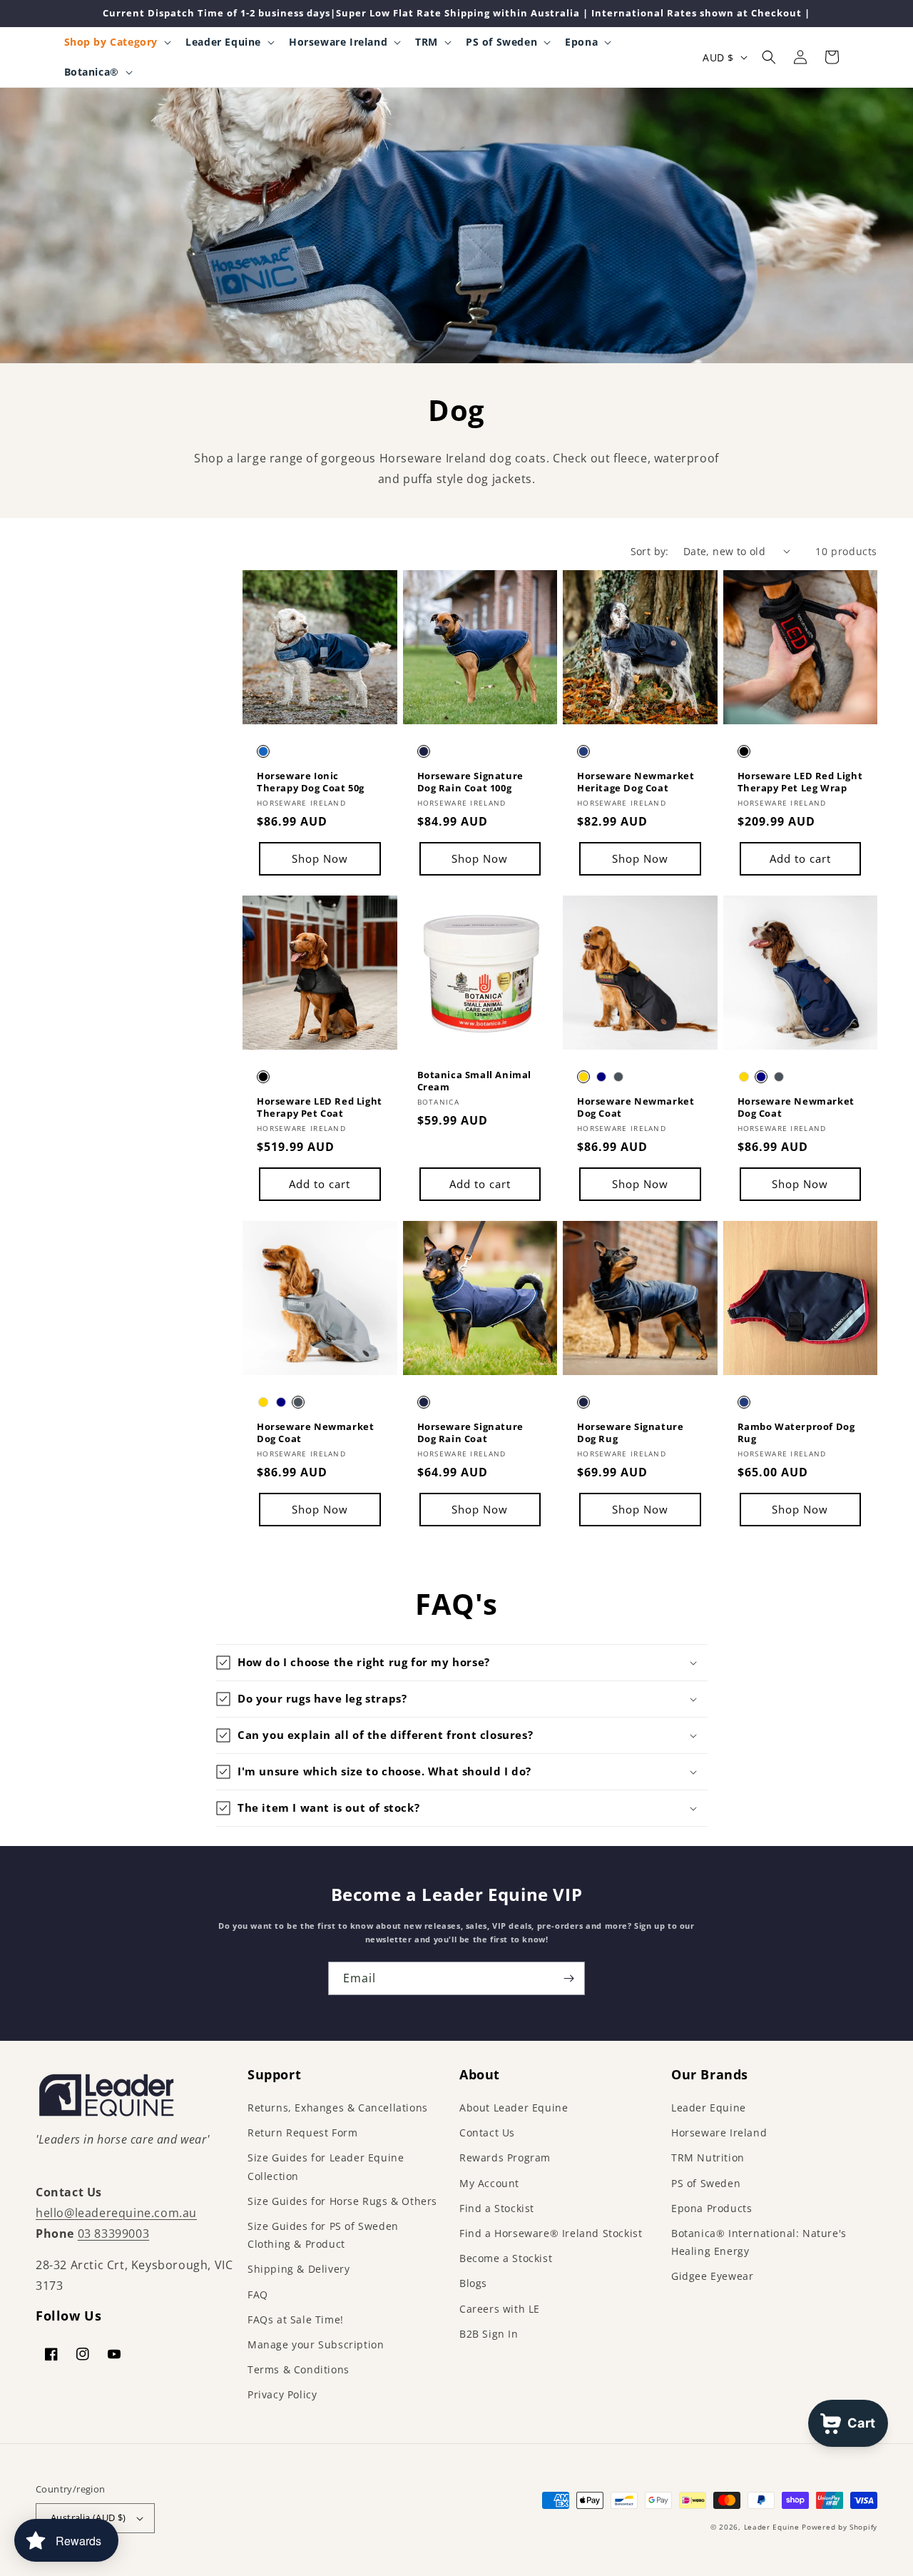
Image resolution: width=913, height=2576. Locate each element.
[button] (117, 42)
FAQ (258, 2294)
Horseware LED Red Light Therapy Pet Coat (320, 1107)
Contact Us (487, 2133)
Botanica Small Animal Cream (475, 1081)
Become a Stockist (506, 2258)
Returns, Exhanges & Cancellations (338, 2108)
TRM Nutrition (708, 2157)
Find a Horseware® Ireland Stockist (551, 2233)
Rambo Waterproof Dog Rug (796, 1433)
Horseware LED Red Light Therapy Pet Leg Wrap (800, 782)
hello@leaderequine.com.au (116, 2213)
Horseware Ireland (719, 2133)
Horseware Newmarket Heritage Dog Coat (636, 782)
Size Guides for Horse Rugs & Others (342, 2201)
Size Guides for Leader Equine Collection (326, 2166)
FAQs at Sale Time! (296, 2319)
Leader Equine (709, 2108)
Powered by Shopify (840, 2527)
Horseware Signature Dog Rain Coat (470, 1433)
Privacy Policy (282, 2394)
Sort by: (650, 551)
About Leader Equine (514, 2108)
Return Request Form (302, 2133)
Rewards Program (505, 2157)
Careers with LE (500, 2309)
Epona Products (711, 2208)
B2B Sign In (489, 2334)
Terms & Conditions (299, 2369)
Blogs (473, 2283)
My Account (489, 2183)
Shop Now (320, 858)
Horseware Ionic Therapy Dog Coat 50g (311, 782)
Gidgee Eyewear (712, 2276)
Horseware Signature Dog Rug (630, 1433)
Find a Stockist (497, 2208)
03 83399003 (114, 2233)
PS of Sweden (706, 2183)
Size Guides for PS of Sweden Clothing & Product (323, 2235)
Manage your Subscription (316, 2344)
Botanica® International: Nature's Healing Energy (759, 2242)
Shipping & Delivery (299, 2269)
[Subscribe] (568, 1978)
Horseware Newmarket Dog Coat (636, 1107)
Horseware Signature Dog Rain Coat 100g (470, 782)
